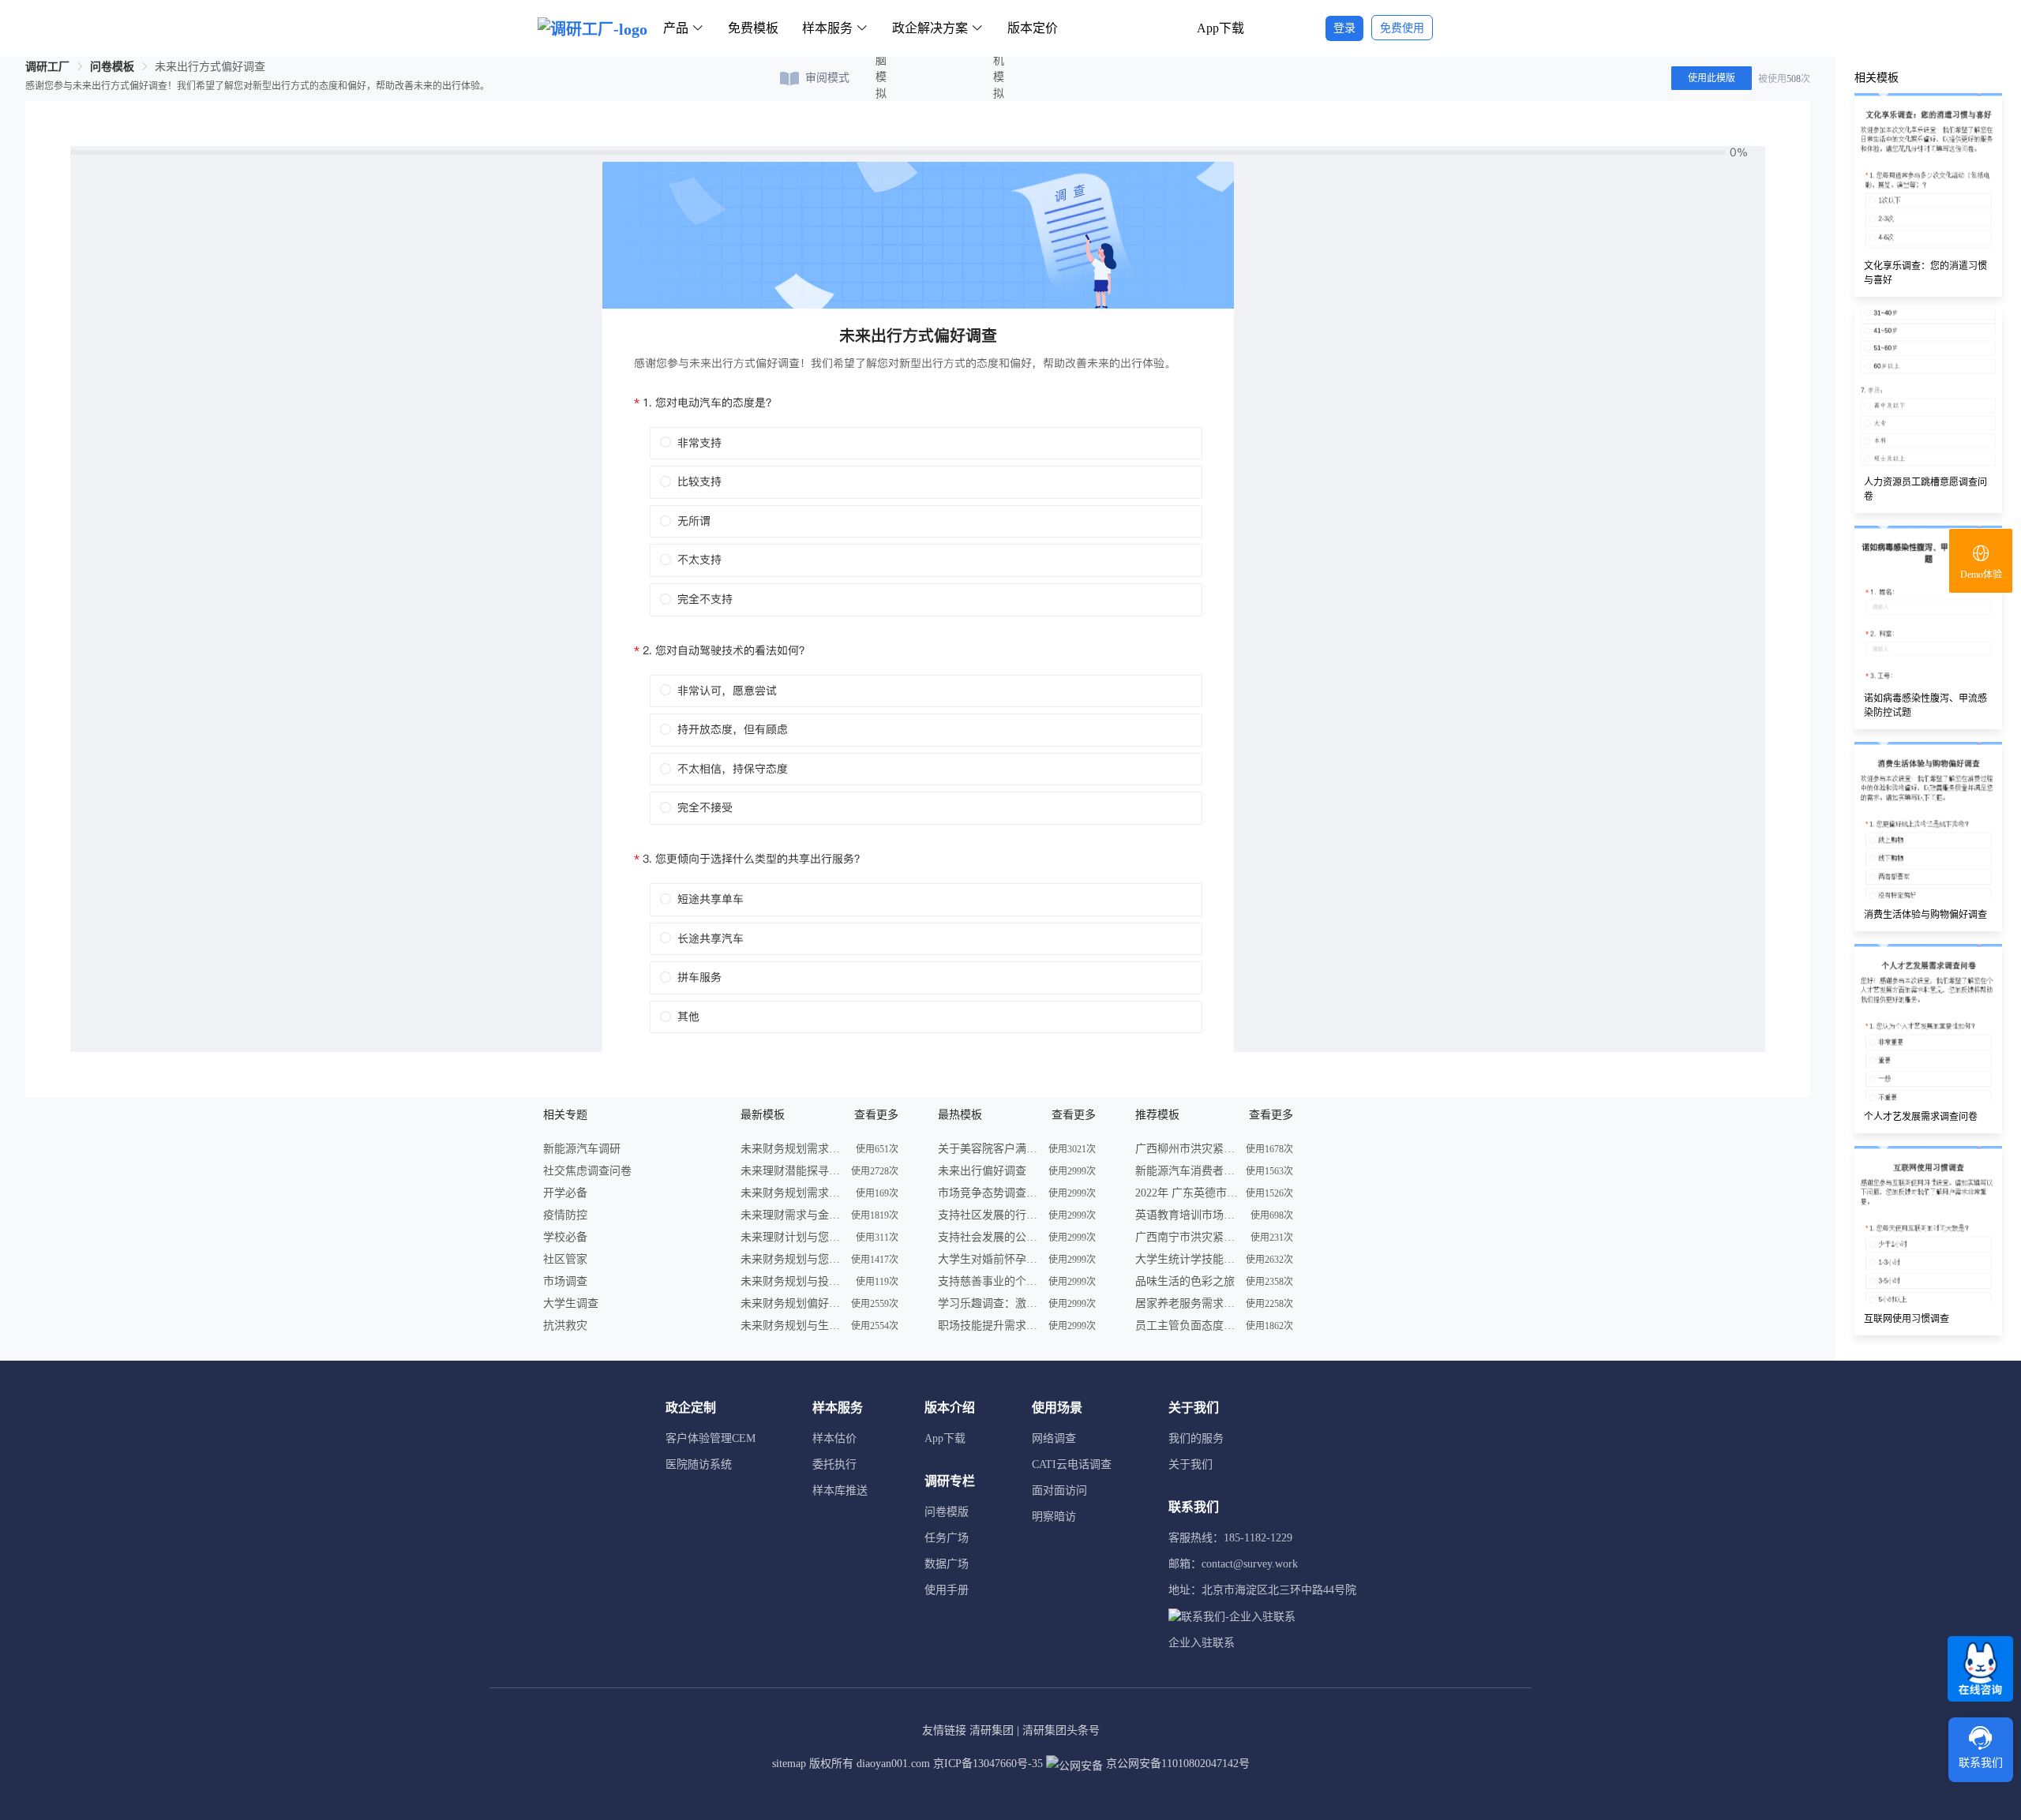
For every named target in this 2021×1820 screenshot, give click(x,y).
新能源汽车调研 (582, 1149)
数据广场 (947, 1564)
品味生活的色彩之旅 (1185, 1281)
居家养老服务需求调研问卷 (1187, 1303)
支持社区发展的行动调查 (989, 1215)
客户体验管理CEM (711, 1438)
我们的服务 (1196, 1438)
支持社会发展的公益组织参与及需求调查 (989, 1237)
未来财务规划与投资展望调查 (792, 1281)
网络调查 (1054, 1438)
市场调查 (565, 1281)
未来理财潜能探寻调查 (792, 1171)
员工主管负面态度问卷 (1187, 1326)
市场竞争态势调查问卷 (989, 1193)
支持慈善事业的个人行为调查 (989, 1281)
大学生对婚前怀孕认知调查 (989, 1259)
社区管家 (565, 1259)
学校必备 (565, 1237)
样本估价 (834, 1438)
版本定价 (1033, 28)
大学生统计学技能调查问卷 (1187, 1259)
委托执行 (834, 1464)
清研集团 (992, 1730)
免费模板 (753, 28)
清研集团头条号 (1061, 1730)
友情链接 (944, 1730)
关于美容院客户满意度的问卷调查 (989, 1149)
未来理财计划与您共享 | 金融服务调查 (792, 1237)
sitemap (789, 1764)
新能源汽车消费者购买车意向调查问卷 (1187, 1171)
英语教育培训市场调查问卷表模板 (1187, 1215)
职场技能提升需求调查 (989, 1326)
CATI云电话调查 (1072, 1464)
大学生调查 (571, 1303)
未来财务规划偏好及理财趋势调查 (792, 1303)
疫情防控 (565, 1215)
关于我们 (1190, 1464)
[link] (47, 67)
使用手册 (947, 1590)
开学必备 (565, 1193)
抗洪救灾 (565, 1326)
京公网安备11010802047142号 (1176, 1764)
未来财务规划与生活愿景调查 (792, 1326)
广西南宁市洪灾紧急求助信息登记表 (1187, 1237)
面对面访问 (1059, 1490)
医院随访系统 (699, 1464)
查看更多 (876, 1115)
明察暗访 (1054, 1517)
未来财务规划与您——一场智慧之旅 (792, 1259)
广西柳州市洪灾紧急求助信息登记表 (1187, 1149)
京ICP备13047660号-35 (988, 1764)
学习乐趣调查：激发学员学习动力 (989, 1303)
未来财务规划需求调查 (792, 1149)
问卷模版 (947, 1512)
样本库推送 (840, 1490)
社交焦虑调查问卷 (587, 1171)
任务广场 (947, 1538)
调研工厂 (47, 67)
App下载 (1220, 28)
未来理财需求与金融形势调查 (792, 1215)
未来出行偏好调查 (982, 1171)
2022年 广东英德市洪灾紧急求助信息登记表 (1187, 1193)
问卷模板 (112, 67)
